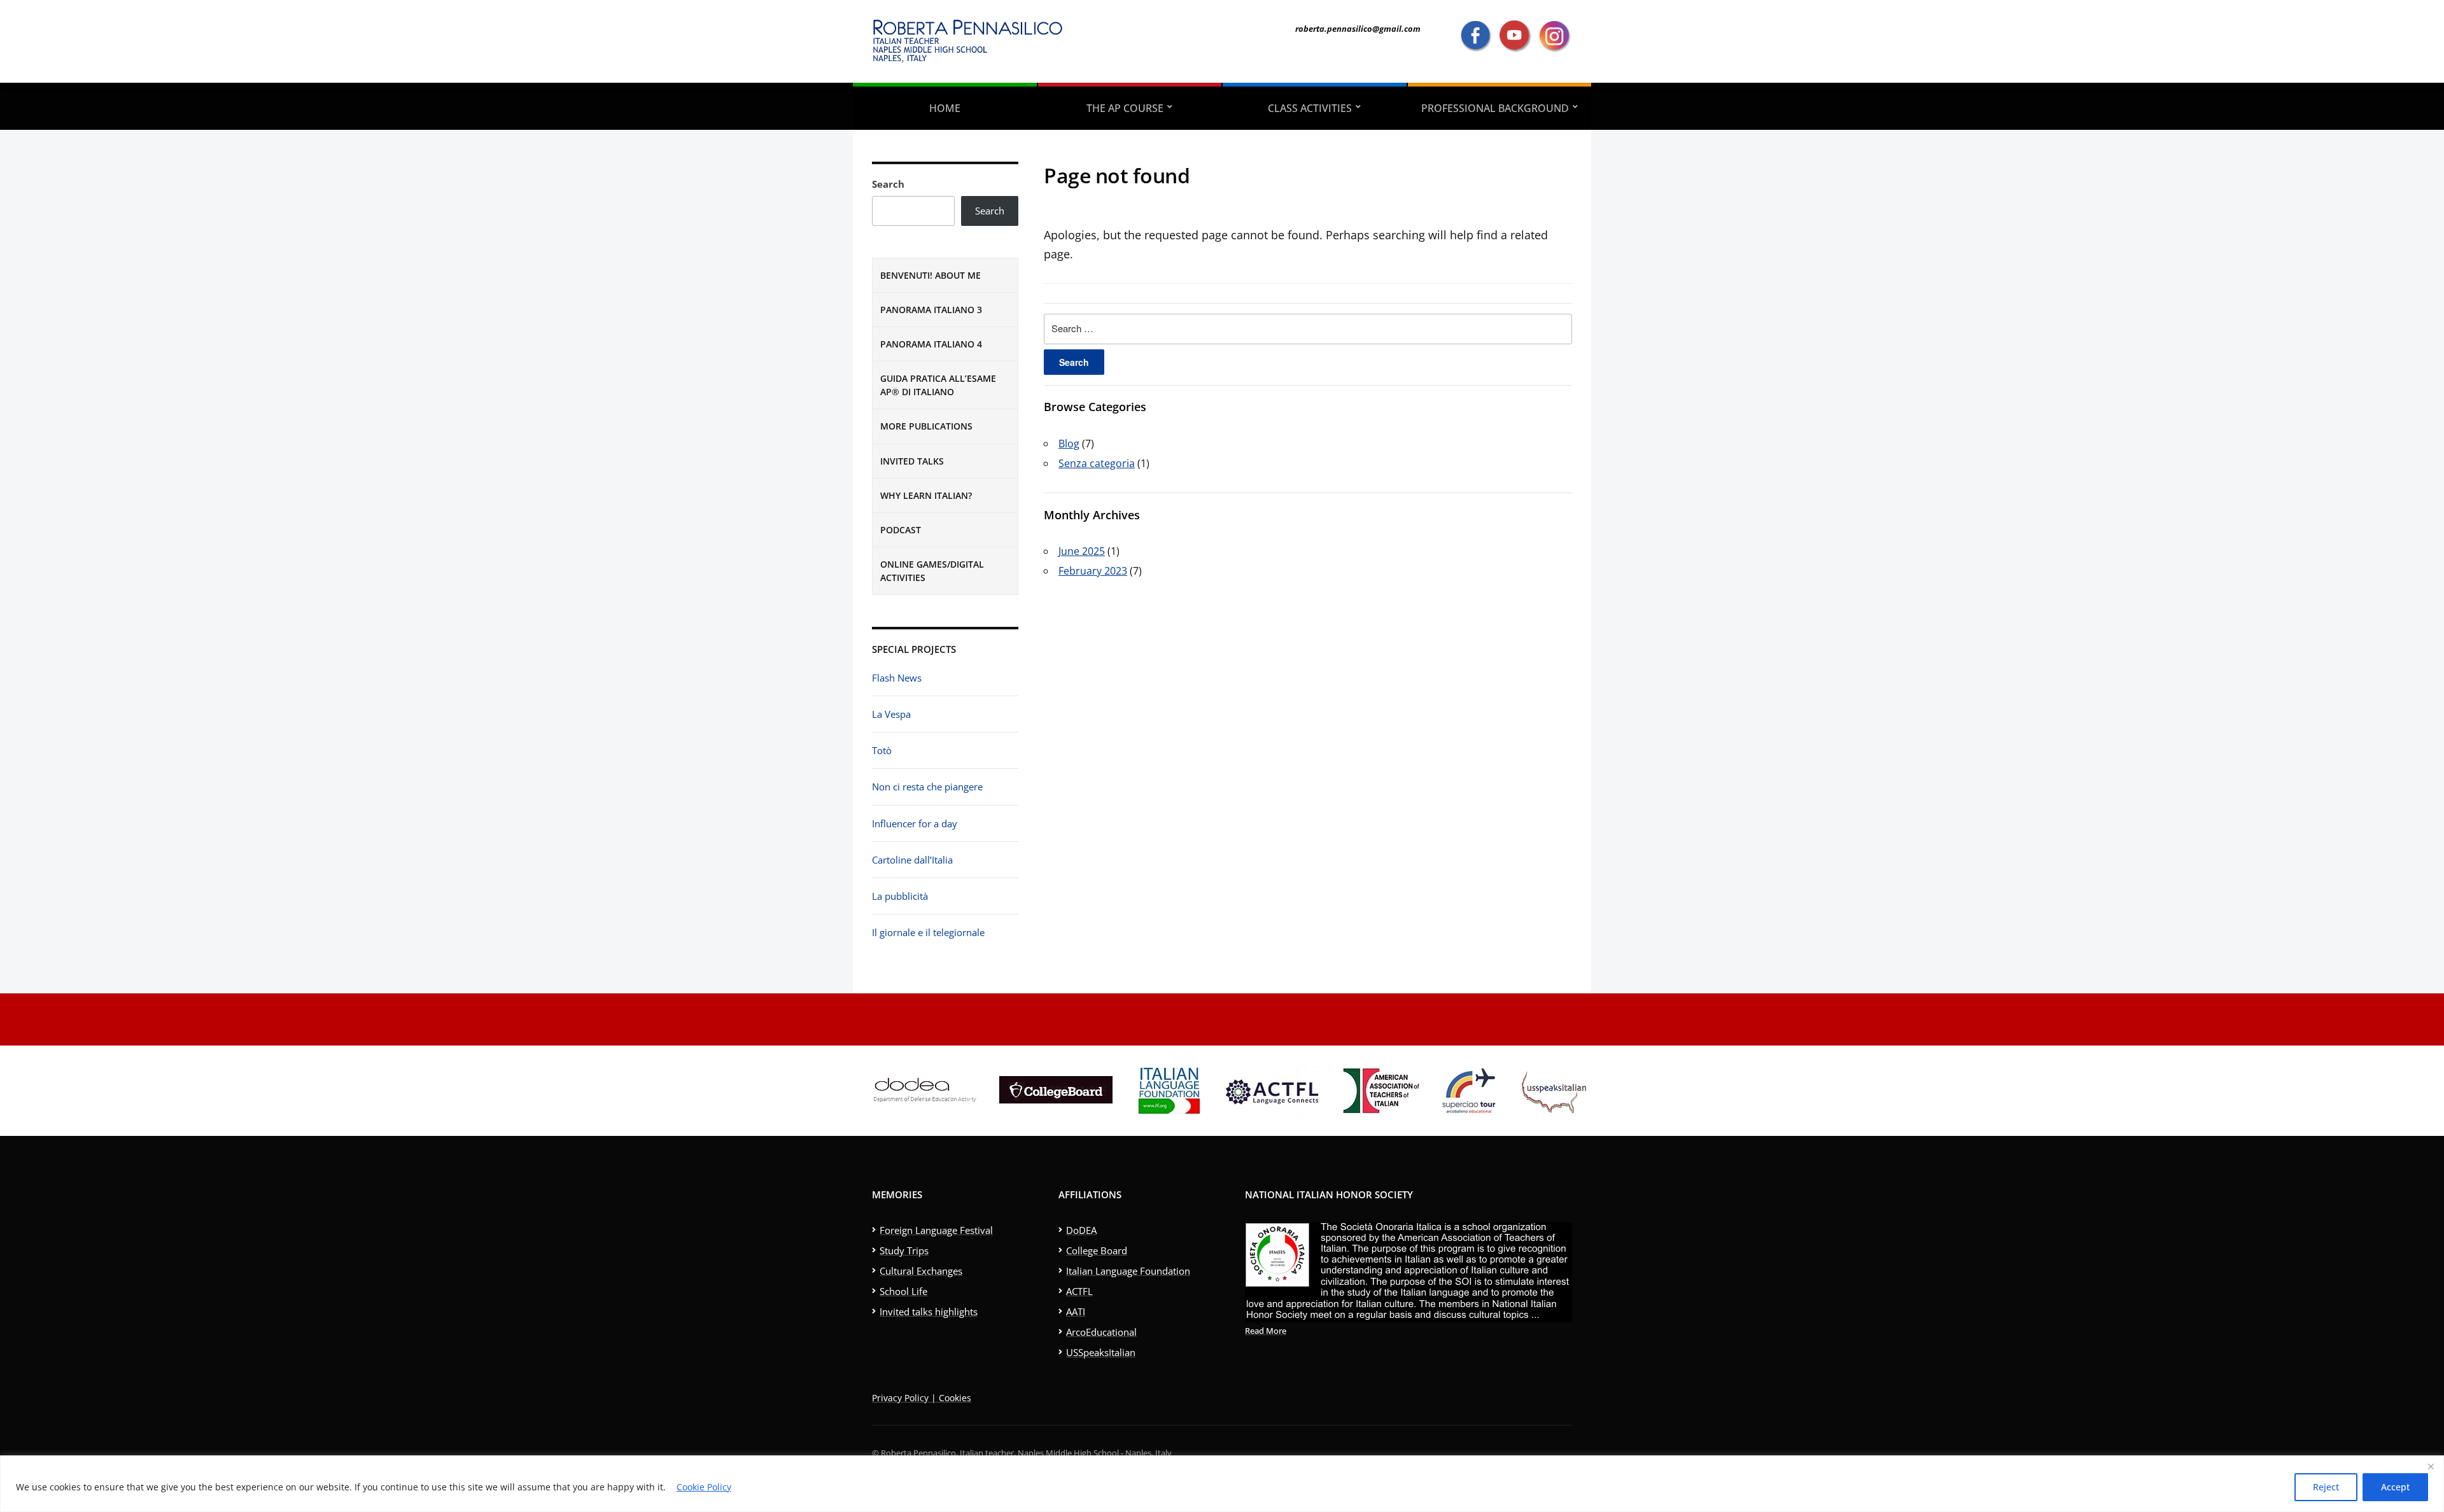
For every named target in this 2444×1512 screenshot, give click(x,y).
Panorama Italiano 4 (931, 344)
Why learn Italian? (926, 495)
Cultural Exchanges (921, 1271)
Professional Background (1495, 108)
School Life (903, 1291)
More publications (926, 426)
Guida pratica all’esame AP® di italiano (938, 385)
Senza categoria (1097, 463)
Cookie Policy (704, 1487)
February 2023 (1093, 571)
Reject (2326, 1487)
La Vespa (891, 714)
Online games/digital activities (932, 571)
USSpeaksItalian (1101, 1352)
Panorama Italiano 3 (931, 310)
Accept (2395, 1487)
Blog (1069, 444)
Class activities (1310, 108)
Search (888, 184)
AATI (1076, 1312)
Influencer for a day (915, 823)
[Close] (2431, 1466)
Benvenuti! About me (931, 275)
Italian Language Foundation (1128, 1271)
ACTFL (1079, 1291)
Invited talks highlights (929, 1312)
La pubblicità (900, 896)
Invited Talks (912, 461)
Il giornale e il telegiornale (928, 932)
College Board (1097, 1250)
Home (945, 108)
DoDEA (1081, 1230)
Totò (882, 750)
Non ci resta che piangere (927, 787)
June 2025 (1082, 551)
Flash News (897, 678)
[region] (1222, 1484)
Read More (1266, 1331)
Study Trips (904, 1250)
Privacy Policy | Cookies (922, 1398)
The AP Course (1125, 108)
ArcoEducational (1101, 1332)
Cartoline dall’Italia (912, 860)
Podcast (901, 530)
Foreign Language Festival (936, 1230)
